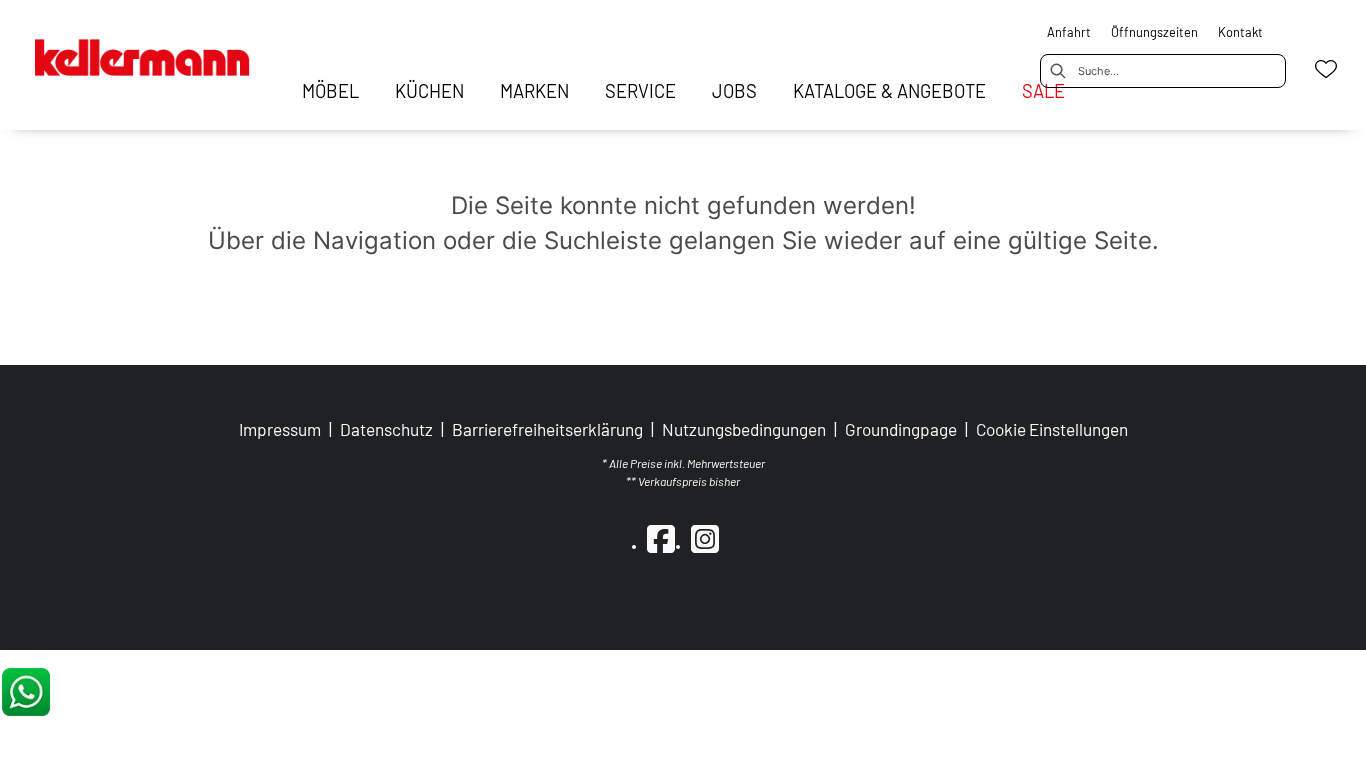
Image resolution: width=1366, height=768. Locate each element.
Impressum (280, 429)
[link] (330, 91)
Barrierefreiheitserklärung (547, 429)
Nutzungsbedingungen (744, 429)
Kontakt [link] (1240, 32)
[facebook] (661, 538)
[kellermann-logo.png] (160, 49)
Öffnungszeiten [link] (1154, 32)
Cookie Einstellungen (1052, 429)
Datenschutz (386, 429)
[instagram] (705, 538)
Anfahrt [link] (1069, 32)
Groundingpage (901, 429)
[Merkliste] (1326, 69)
